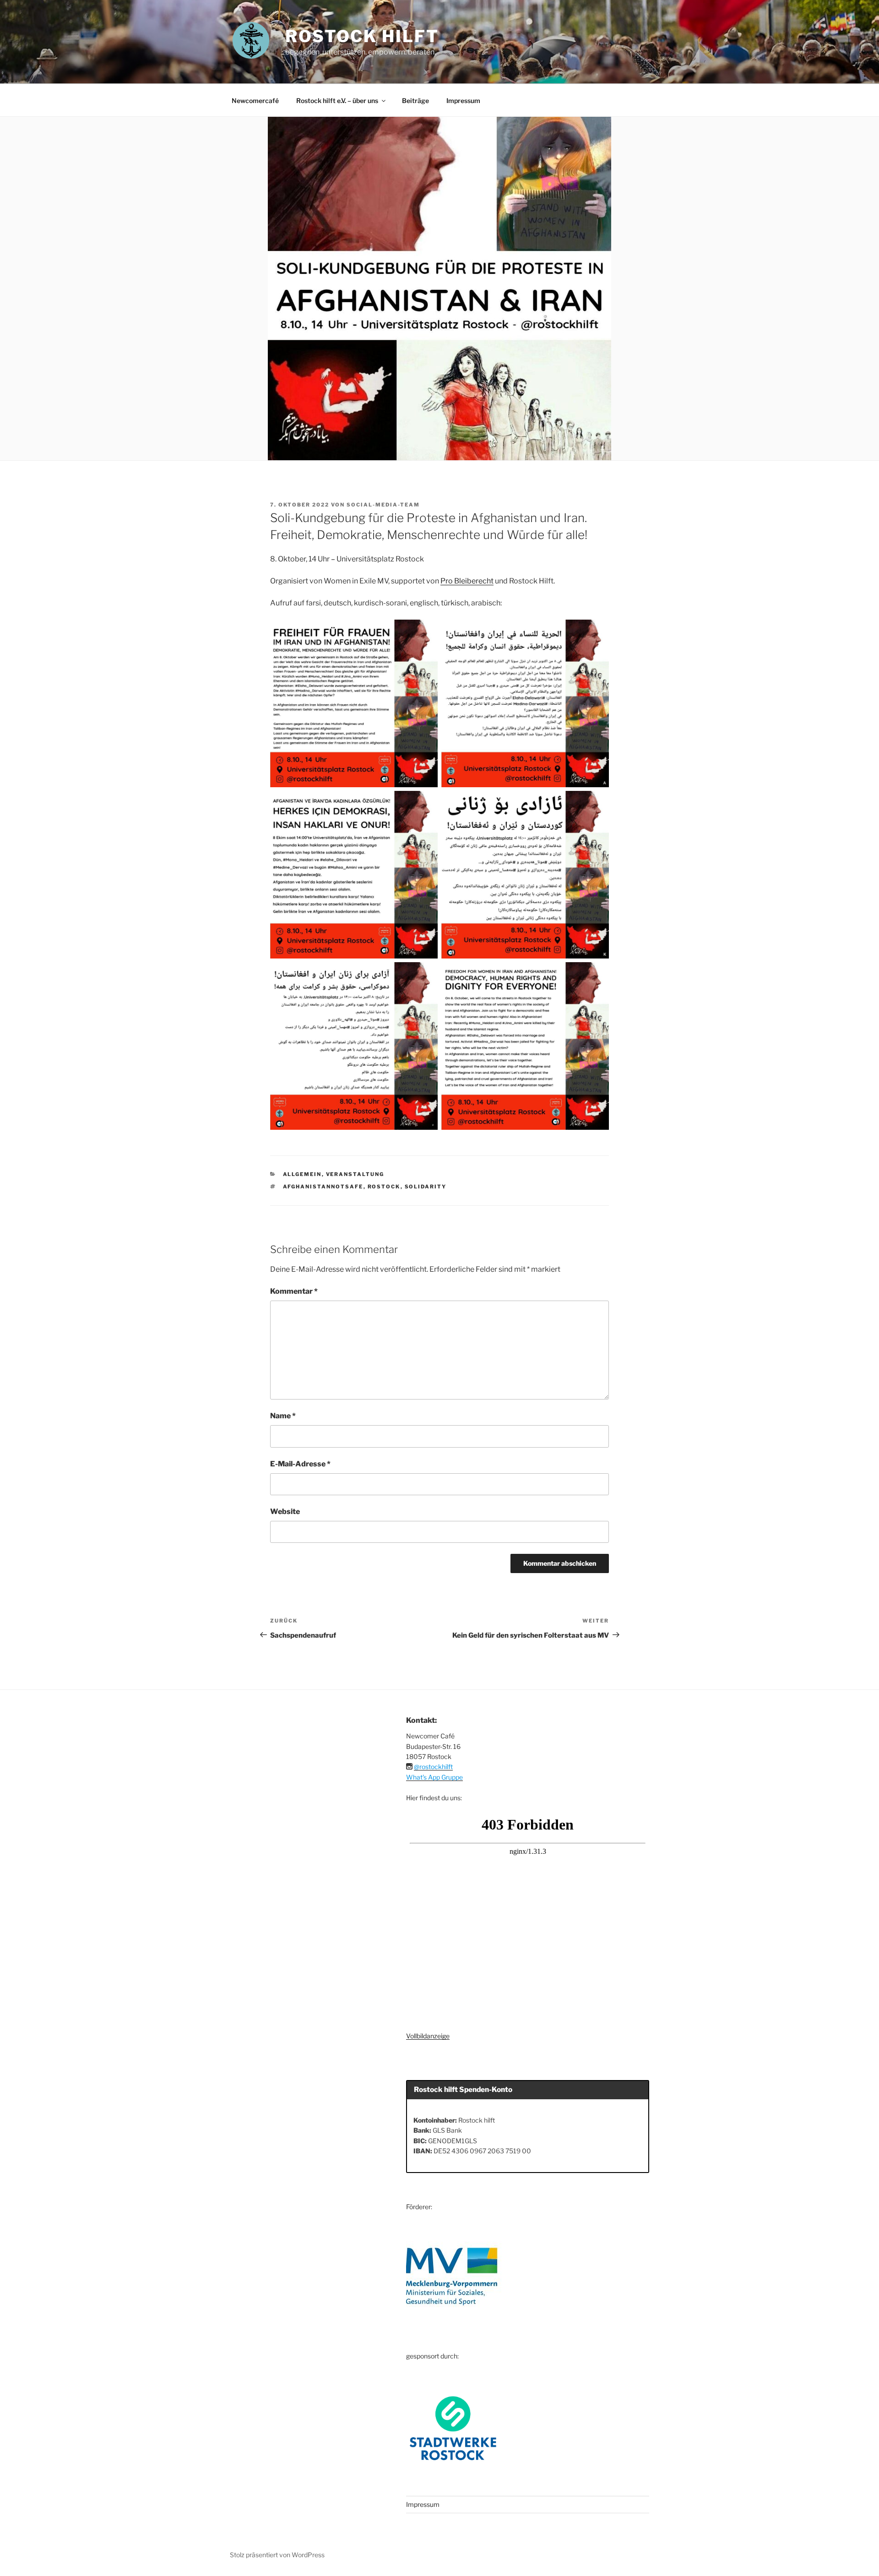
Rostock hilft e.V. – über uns (337, 101)
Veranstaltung (355, 1174)
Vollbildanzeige (428, 2036)
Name (283, 1416)
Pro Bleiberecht (467, 581)
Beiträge (415, 101)
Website (285, 1511)
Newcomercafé (255, 101)
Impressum (463, 101)
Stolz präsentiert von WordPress (277, 2555)
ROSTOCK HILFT (362, 36)
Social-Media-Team (383, 505)
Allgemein (302, 1174)
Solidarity (426, 1187)
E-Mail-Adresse (300, 1464)
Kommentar (294, 1291)
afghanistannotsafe (323, 1187)
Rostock (384, 1187)
